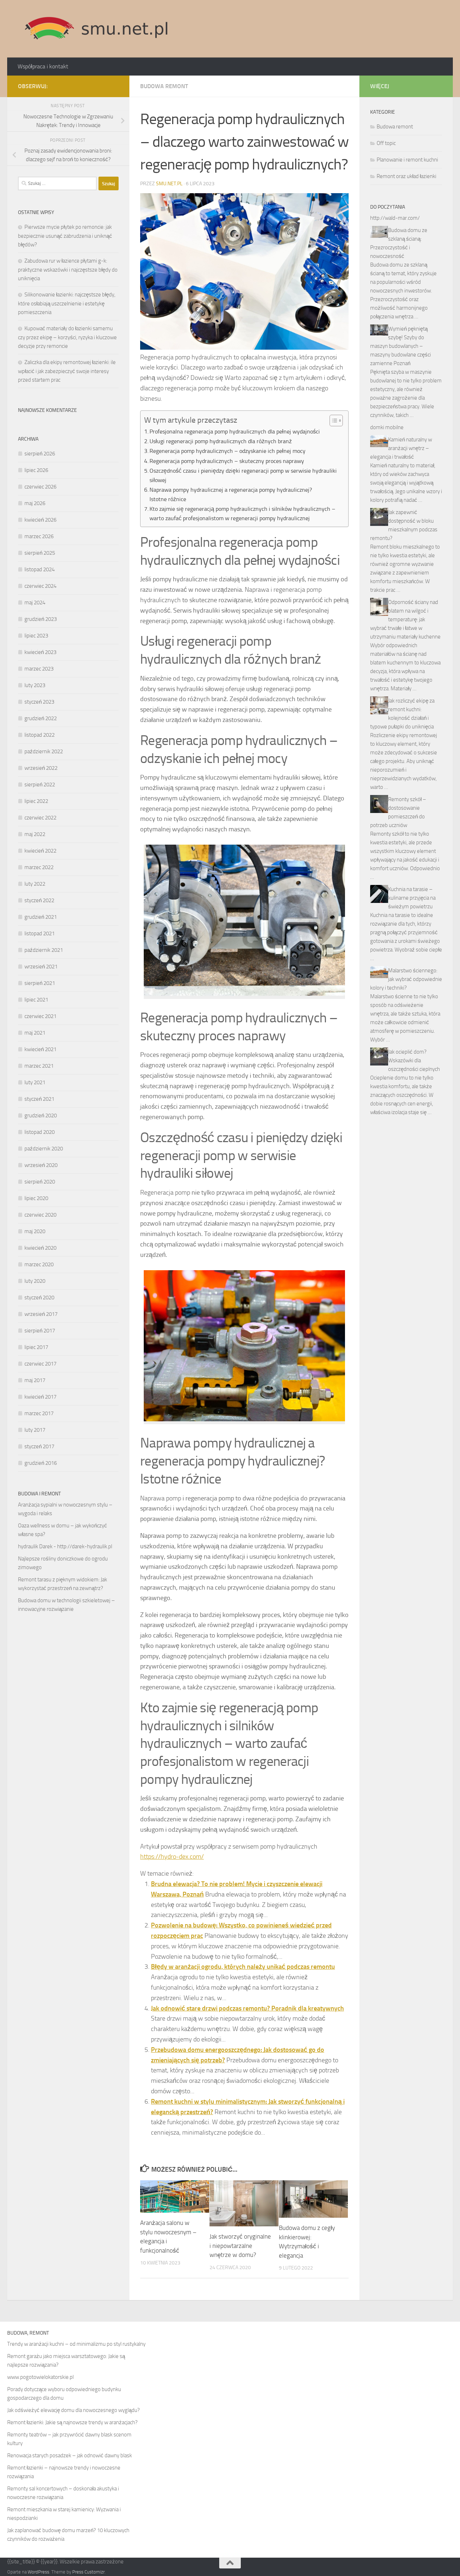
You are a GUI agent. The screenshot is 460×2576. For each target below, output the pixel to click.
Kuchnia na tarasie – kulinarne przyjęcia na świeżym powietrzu (412, 898)
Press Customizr (88, 2572)
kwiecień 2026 (40, 520)
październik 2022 (44, 751)
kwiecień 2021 (40, 1049)
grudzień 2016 (41, 1463)
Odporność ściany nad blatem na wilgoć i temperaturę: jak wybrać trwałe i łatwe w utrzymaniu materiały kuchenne (405, 619)
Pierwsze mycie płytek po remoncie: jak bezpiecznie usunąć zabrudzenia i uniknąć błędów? (65, 236)
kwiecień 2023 (40, 652)
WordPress (38, 2572)
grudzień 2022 (41, 718)
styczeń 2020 (39, 1298)
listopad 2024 (40, 569)
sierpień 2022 (40, 785)
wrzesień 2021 (41, 967)
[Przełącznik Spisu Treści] (333, 421)
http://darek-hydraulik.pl (85, 1546)
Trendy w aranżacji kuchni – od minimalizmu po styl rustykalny (76, 2344)
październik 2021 (44, 950)
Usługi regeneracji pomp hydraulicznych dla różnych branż (221, 441)
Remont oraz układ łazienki (406, 176)
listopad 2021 (40, 933)
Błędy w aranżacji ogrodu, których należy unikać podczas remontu (243, 1967)
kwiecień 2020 (40, 1248)
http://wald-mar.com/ (395, 218)
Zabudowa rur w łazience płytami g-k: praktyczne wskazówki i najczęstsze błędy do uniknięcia (68, 270)
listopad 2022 (40, 735)
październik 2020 (44, 1149)
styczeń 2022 (39, 900)
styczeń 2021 (39, 1099)
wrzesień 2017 (41, 1314)
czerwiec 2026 (40, 487)
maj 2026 (35, 503)
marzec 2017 (39, 1413)
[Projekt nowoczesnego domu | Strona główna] (96, 29)
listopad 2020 (40, 1132)
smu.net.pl (169, 184)
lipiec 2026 (36, 470)
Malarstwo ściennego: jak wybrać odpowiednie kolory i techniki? (406, 979)
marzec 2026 (39, 536)
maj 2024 (35, 603)
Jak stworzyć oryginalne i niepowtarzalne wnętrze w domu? (240, 2246)
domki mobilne (387, 427)
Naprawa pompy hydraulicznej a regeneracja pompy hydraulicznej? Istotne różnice (231, 494)
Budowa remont (164, 86)
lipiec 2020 (36, 1198)
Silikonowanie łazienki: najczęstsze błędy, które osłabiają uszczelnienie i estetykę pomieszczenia (67, 303)
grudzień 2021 (41, 917)
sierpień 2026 (40, 454)
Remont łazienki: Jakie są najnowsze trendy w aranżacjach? (72, 2422)
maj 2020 (35, 1231)
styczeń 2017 (39, 1446)
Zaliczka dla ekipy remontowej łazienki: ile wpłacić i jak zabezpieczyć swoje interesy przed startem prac (67, 371)
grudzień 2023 (41, 619)
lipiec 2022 (36, 801)
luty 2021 (35, 1082)
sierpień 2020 (40, 1182)
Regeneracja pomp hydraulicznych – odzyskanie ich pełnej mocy (227, 451)
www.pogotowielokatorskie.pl (40, 2377)
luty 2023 (35, 685)
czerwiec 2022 (40, 818)
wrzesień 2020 (41, 1165)
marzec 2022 (39, 867)
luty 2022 (35, 884)
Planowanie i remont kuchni (407, 160)
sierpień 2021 (40, 983)
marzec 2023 (39, 669)
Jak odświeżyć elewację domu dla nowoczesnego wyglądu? (73, 2410)
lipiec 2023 (36, 636)
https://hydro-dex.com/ (172, 1857)
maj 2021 (35, 1033)
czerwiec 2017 (40, 1364)
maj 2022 (35, 834)
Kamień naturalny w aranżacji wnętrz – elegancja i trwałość (401, 448)
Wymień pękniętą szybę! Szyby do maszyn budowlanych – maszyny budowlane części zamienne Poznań (401, 346)
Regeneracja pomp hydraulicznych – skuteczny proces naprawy (227, 461)
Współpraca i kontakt (43, 66)
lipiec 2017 (36, 1347)
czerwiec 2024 (40, 586)
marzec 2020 (39, 1264)
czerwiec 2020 (40, 1215)
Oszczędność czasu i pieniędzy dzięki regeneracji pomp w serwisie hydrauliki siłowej (243, 475)
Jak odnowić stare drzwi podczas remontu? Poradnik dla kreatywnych (247, 2008)
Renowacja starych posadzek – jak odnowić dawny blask (70, 2455)
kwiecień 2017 (40, 1397)
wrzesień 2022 (41, 768)
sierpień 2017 (40, 1331)
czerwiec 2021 (40, 1016)
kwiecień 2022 (40, 851)
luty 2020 (35, 1281)
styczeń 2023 (39, 702)
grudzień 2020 (41, 1116)
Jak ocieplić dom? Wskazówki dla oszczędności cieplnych (414, 1060)
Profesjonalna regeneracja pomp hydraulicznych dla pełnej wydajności (235, 431)
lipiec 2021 (36, 1000)
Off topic (386, 143)
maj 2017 (35, 1380)
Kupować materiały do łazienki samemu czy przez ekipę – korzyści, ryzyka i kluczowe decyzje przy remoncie (67, 337)
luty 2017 (35, 1430)
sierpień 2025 (40, 553)
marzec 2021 (39, 1066)
